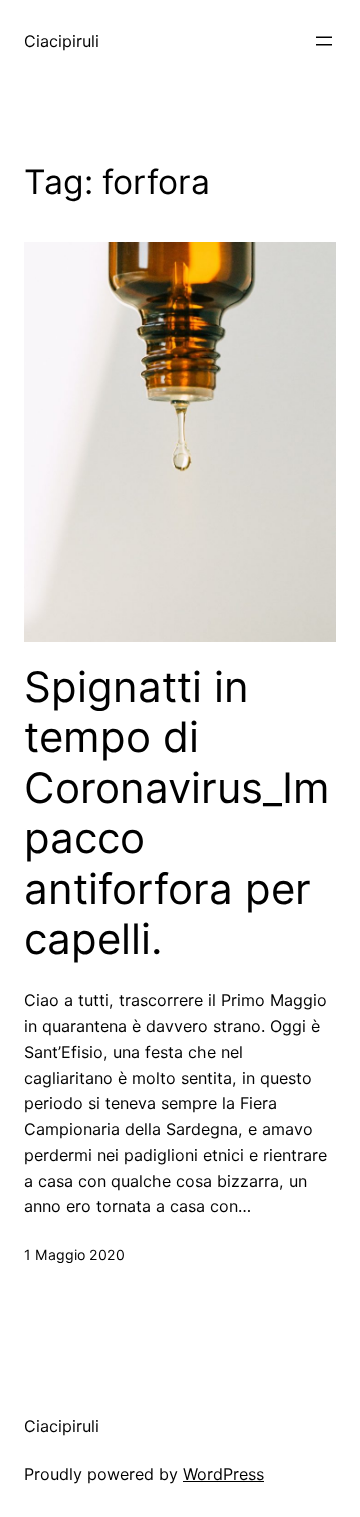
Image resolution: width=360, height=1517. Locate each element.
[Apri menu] (324, 41)
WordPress (223, 1474)
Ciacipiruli (61, 41)
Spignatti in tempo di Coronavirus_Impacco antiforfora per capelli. (177, 813)
